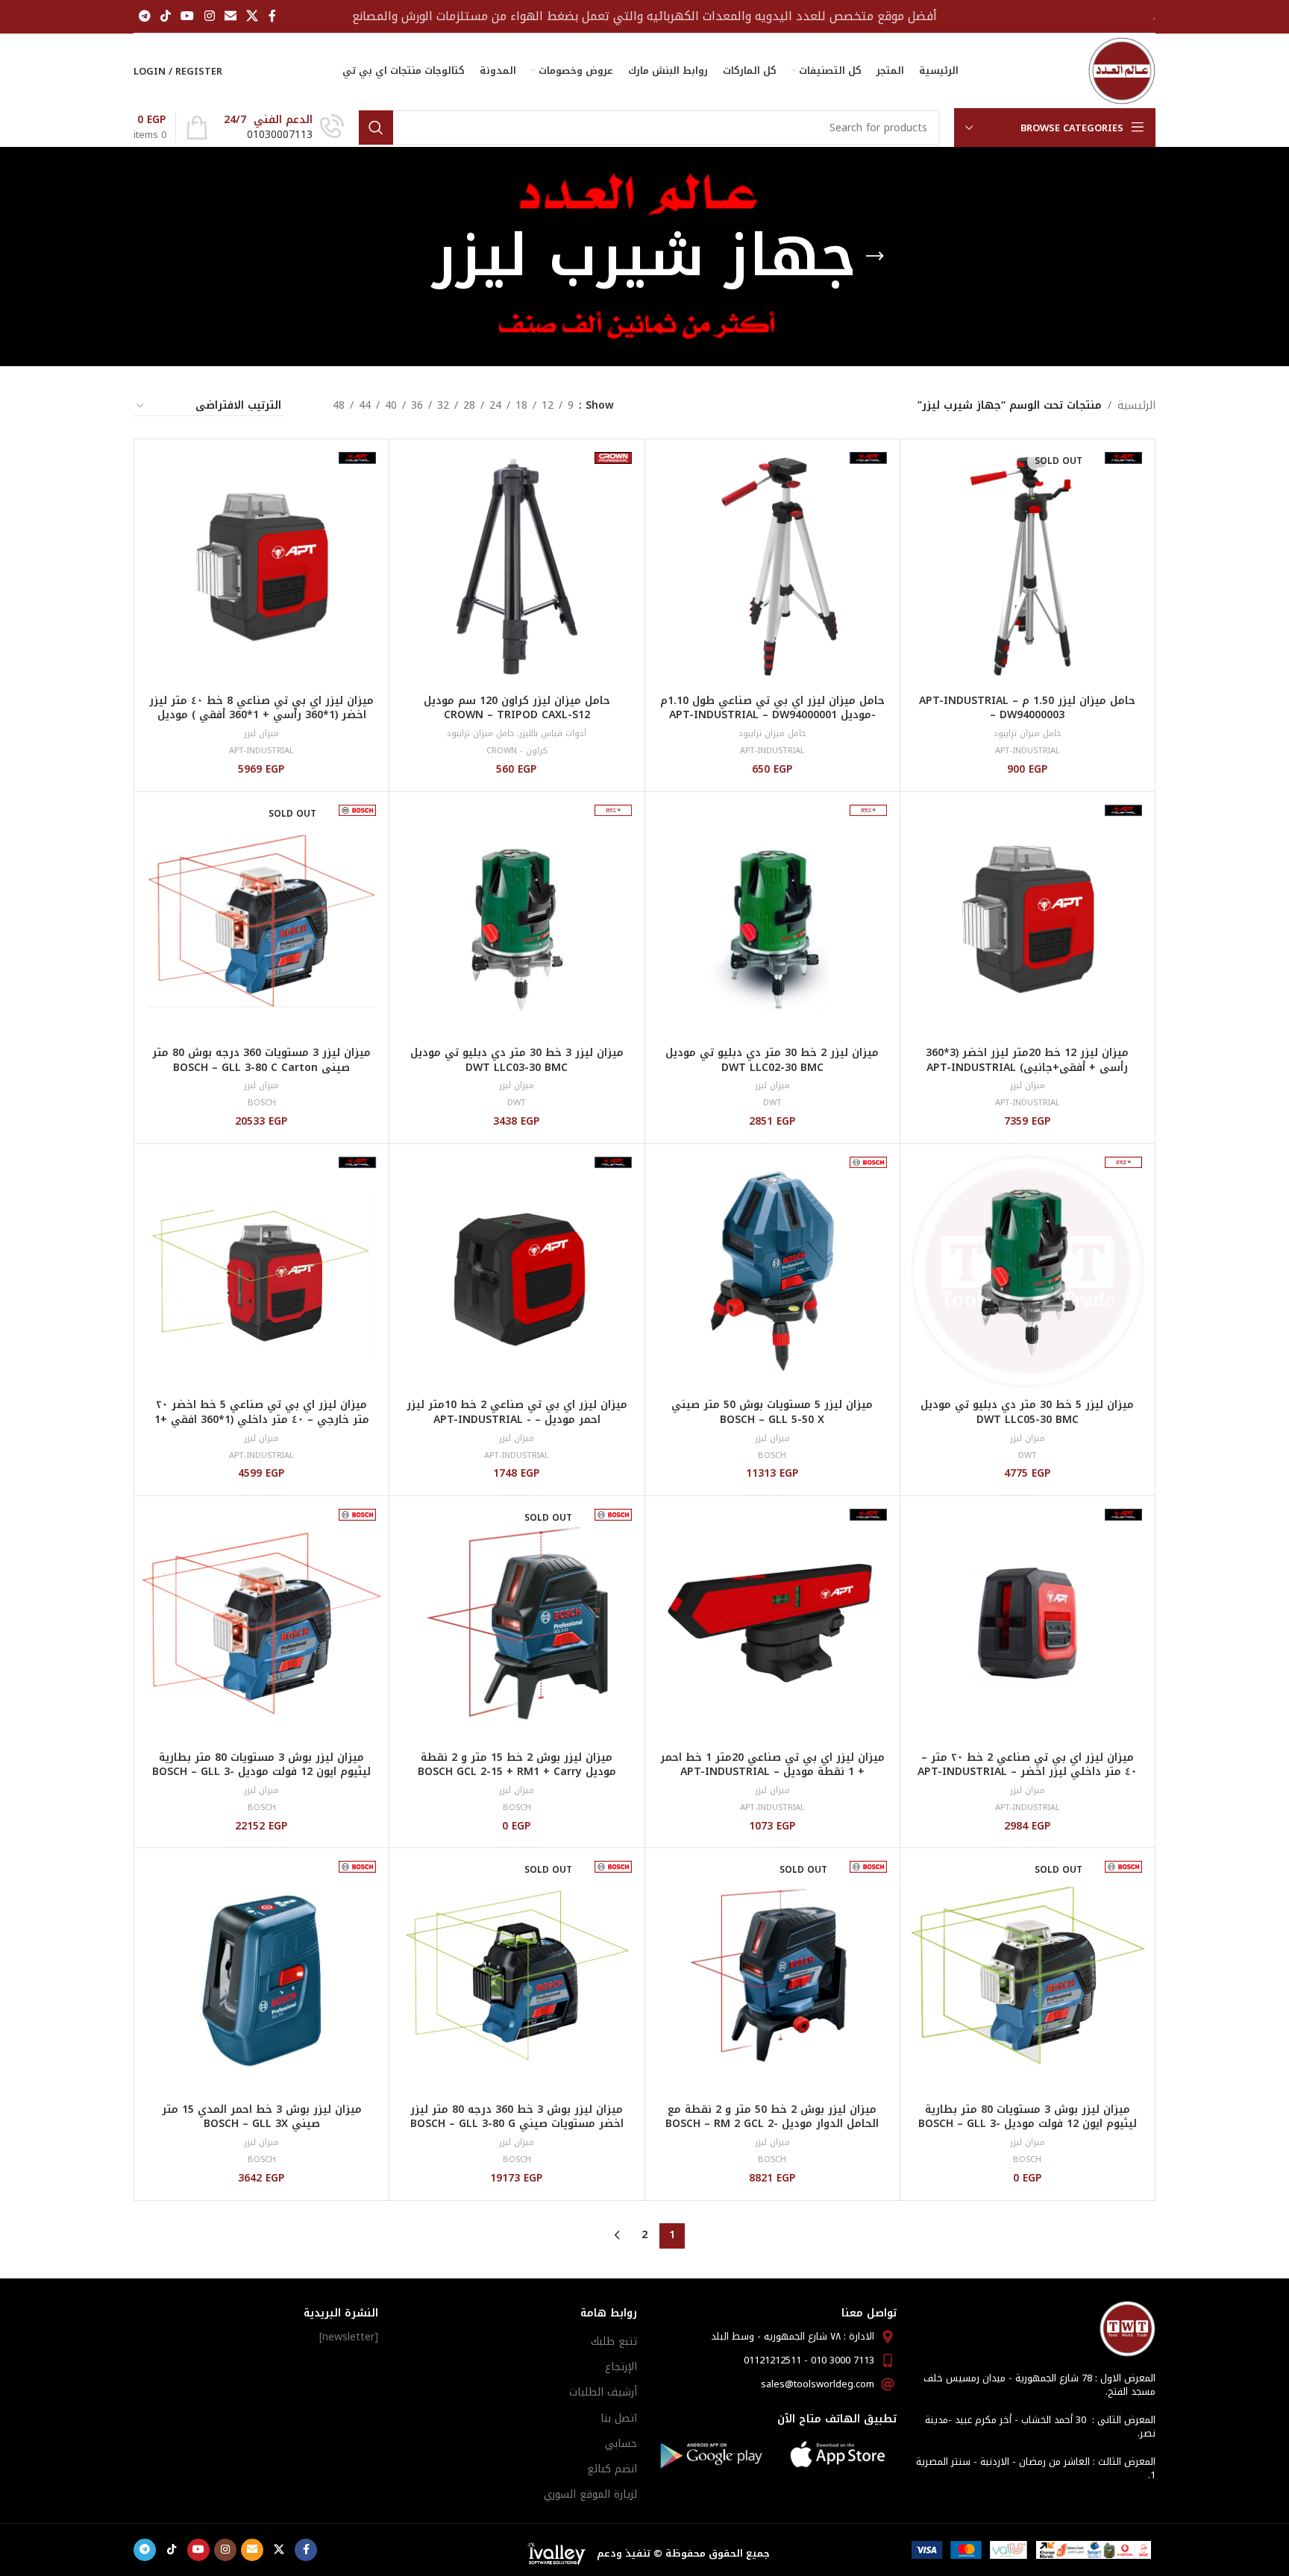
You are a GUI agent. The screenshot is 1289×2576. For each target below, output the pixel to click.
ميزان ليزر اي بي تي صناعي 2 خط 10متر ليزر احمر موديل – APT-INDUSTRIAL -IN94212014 (517, 1419)
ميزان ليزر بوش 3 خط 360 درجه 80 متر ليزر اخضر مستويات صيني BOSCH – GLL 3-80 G (517, 2117)
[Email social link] (230, 16)
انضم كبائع (612, 2469)
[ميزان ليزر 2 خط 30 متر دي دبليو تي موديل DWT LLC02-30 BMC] (772, 919)
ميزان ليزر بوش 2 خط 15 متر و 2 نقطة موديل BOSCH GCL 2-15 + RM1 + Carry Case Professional (517, 1772)
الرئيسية (1136, 406)
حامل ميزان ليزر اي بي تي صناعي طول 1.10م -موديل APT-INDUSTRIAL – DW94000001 (772, 708)
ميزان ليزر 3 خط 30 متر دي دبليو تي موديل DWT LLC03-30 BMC (517, 1060)
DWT (772, 1103)
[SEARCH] (376, 128)
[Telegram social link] (144, 16)
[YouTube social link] (188, 16)
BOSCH (262, 1103)
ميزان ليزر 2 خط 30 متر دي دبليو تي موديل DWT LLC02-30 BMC (772, 1060)
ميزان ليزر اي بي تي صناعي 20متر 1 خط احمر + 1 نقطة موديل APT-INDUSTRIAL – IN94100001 (772, 1772)
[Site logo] (1122, 70)
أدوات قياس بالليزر (553, 733)
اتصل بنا (619, 2418)
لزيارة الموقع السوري (590, 2494)
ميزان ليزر (261, 733)
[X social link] (253, 16)
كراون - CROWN (517, 751)
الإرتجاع (621, 2367)
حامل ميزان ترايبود (1027, 733)
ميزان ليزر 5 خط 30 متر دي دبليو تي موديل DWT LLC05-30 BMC (1027, 1412)
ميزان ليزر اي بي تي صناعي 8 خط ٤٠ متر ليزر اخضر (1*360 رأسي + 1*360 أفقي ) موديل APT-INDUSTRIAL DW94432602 (261, 715)
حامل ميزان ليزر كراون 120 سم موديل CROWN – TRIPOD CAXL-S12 (517, 708)
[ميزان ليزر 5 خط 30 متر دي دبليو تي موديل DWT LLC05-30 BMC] (1028, 1271)
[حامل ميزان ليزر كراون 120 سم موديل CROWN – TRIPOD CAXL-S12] (517, 566)
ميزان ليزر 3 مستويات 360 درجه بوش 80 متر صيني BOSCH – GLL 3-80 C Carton (261, 1060)
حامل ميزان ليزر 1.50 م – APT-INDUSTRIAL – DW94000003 (1027, 708)
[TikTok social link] (165, 16)
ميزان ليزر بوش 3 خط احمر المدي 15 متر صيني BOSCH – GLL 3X (262, 2117)
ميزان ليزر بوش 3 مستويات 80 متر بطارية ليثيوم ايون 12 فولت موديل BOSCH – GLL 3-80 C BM (261, 1772)
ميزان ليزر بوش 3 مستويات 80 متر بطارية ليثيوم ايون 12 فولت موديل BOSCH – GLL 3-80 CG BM (1028, 2124)
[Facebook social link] (272, 16)
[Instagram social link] (209, 16)
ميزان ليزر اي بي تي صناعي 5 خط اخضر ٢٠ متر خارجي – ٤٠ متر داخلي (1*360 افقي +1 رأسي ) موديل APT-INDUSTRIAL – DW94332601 (262, 1427)
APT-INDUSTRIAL (1028, 751)
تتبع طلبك (614, 2341)
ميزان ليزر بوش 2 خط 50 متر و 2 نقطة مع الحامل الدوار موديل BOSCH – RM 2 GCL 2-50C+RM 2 (772, 2124)
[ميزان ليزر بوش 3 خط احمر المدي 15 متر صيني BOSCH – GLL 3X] (261, 1975)
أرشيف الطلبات (603, 2392)
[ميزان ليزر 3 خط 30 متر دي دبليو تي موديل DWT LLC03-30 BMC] (517, 919)
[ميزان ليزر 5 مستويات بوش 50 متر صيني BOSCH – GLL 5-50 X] (772, 1271)
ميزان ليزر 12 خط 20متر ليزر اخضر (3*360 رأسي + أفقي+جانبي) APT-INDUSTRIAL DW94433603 (1027, 1067)
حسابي (621, 2444)
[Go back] (875, 257)
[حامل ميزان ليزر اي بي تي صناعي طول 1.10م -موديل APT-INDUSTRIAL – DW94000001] (772, 566)
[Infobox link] (284, 128)
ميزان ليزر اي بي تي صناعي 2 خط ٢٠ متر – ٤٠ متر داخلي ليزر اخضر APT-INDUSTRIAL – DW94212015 (1027, 1772)
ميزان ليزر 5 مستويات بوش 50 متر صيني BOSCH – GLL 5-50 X (772, 1412)
